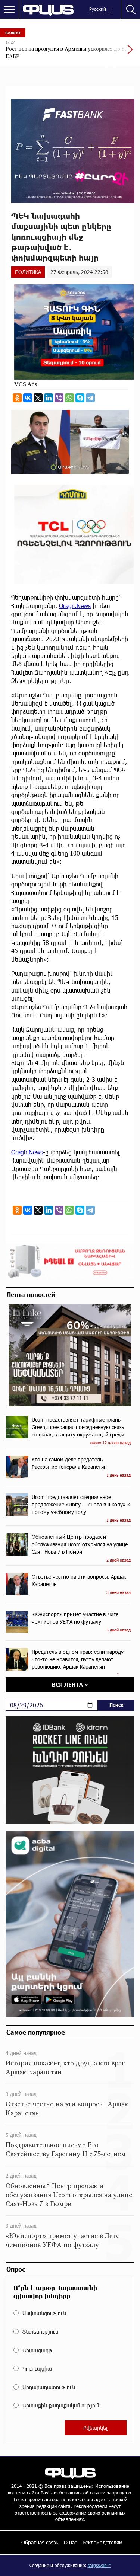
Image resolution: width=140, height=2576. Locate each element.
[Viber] (59, 398)
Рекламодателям (102, 2542)
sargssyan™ (99, 2565)
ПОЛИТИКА (28, 272)
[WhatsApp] (69, 398)
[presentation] (112, 53)
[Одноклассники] (17, 398)
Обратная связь (40, 2542)
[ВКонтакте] (28, 398)
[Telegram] (90, 398)
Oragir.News (75, 606)
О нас (70, 2542)
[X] (38, 398)
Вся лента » (70, 1685)
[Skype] (80, 398)
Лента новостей (31, 1294)
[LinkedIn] (49, 398)
